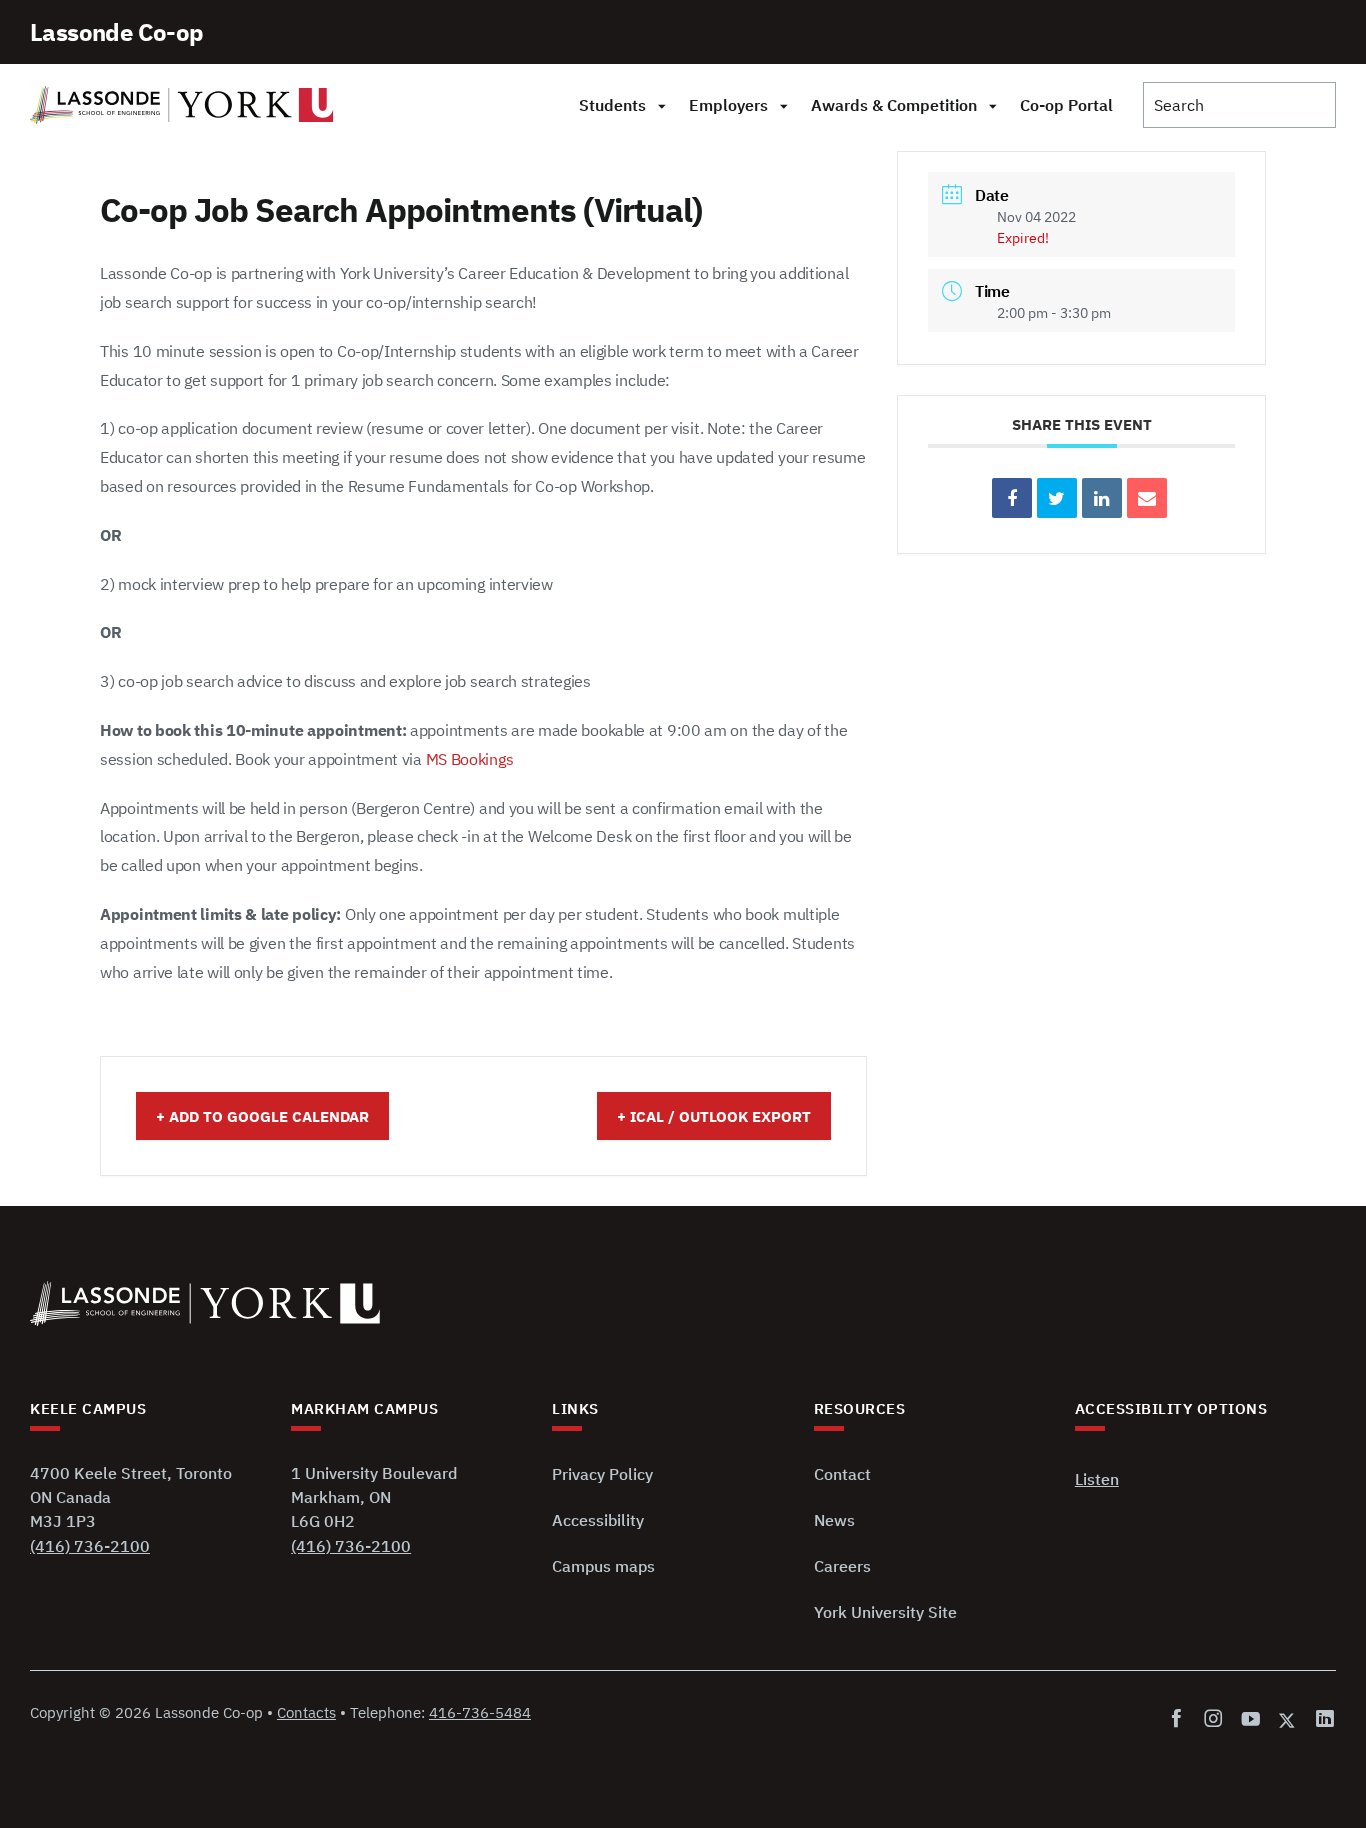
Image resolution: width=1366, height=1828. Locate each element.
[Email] (1147, 498)
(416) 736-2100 (90, 1546)
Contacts (306, 1712)
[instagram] (1213, 1719)
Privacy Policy (602, 1474)
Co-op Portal (1066, 105)
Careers (842, 1566)
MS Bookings (470, 759)
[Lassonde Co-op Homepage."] (182, 105)
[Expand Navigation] (661, 105)
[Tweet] (1057, 498)
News (834, 1520)
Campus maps (603, 1566)
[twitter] (1288, 1719)
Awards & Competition (894, 105)
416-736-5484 (480, 1712)
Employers (728, 105)
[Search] (1239, 105)
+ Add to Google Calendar (262, 1116)
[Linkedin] (1102, 498)
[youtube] (1250, 1719)
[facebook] (1180, 1719)
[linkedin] (1321, 1719)
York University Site (885, 1612)
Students (612, 105)
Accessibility (598, 1520)
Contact (842, 1474)
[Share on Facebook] (1012, 498)
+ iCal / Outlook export (714, 1116)
